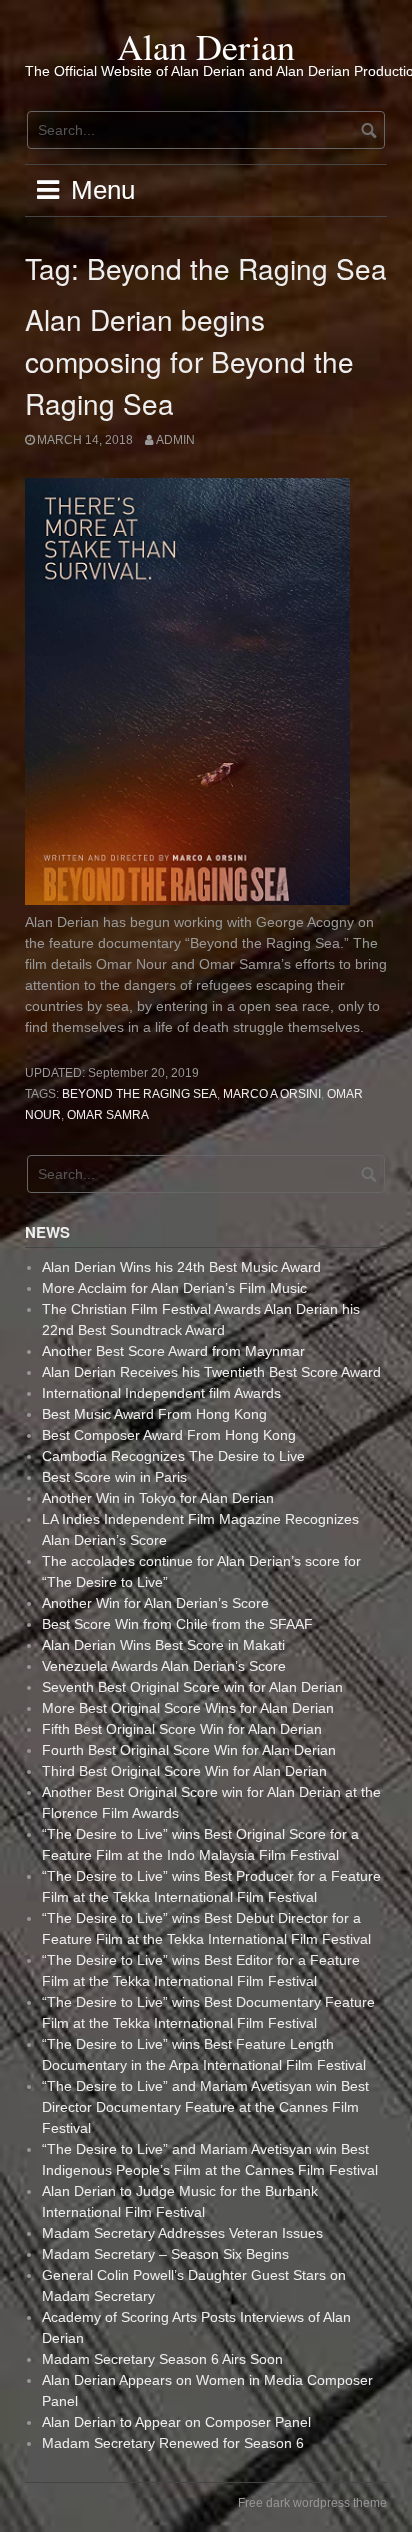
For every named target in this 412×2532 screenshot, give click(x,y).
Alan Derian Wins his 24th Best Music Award (181, 1267)
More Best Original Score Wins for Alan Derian (188, 1708)
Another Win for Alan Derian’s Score (155, 1603)
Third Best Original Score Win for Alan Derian (184, 1771)
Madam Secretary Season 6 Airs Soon (162, 2359)
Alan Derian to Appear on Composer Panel (176, 2422)
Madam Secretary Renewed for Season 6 (173, 2443)
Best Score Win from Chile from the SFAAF (177, 1624)
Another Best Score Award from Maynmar (173, 1351)
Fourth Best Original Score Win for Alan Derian (189, 1750)
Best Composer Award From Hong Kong (169, 1435)
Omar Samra (108, 1115)
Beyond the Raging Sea (139, 1094)
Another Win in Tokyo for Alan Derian (158, 1498)
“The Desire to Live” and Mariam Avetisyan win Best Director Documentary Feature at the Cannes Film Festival (205, 2107)
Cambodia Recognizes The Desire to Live (173, 1456)
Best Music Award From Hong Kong (154, 1414)
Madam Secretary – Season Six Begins (165, 2254)
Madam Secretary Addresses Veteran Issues (182, 2233)
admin (175, 440)
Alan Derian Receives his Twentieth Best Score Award (211, 1372)
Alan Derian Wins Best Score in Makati (163, 1645)
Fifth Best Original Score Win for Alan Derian (182, 1729)
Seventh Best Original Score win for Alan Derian (192, 1687)
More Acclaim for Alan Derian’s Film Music (174, 1288)
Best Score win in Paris (114, 1477)
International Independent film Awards (161, 1393)
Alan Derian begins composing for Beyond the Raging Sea (189, 361)
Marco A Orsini (272, 1094)
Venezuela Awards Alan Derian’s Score (164, 1666)
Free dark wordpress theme (312, 2503)
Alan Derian (206, 46)
